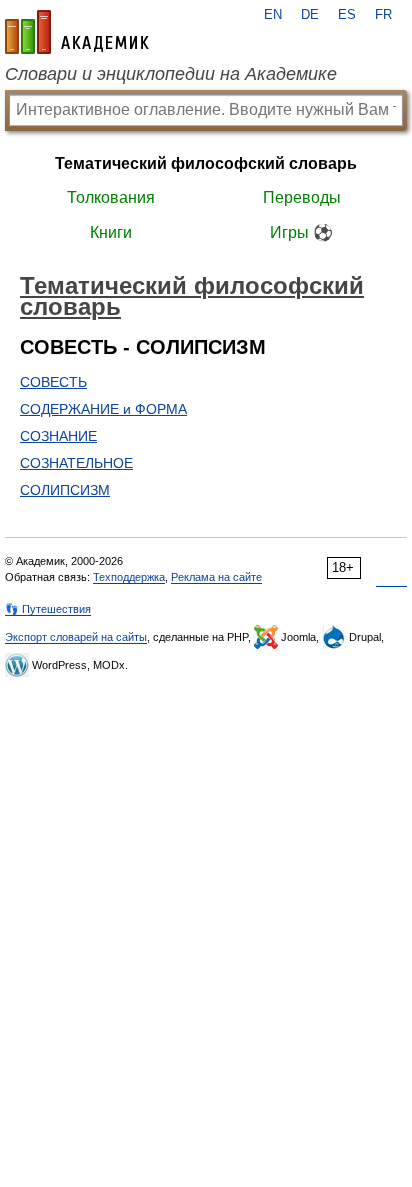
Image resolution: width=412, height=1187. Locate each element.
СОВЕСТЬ (53, 382)
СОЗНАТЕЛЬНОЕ (76, 463)
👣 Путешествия (48, 609)
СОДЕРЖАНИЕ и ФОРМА (103, 409)
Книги (111, 232)
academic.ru (77, 32)
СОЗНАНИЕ (58, 436)
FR (383, 15)
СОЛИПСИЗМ (65, 490)
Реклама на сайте (216, 577)
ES (347, 15)
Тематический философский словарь (206, 163)
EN (273, 15)
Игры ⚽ (301, 232)
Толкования (111, 197)
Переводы (302, 197)
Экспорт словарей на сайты (76, 637)
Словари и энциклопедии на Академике (171, 74)
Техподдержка (129, 577)
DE (310, 15)
